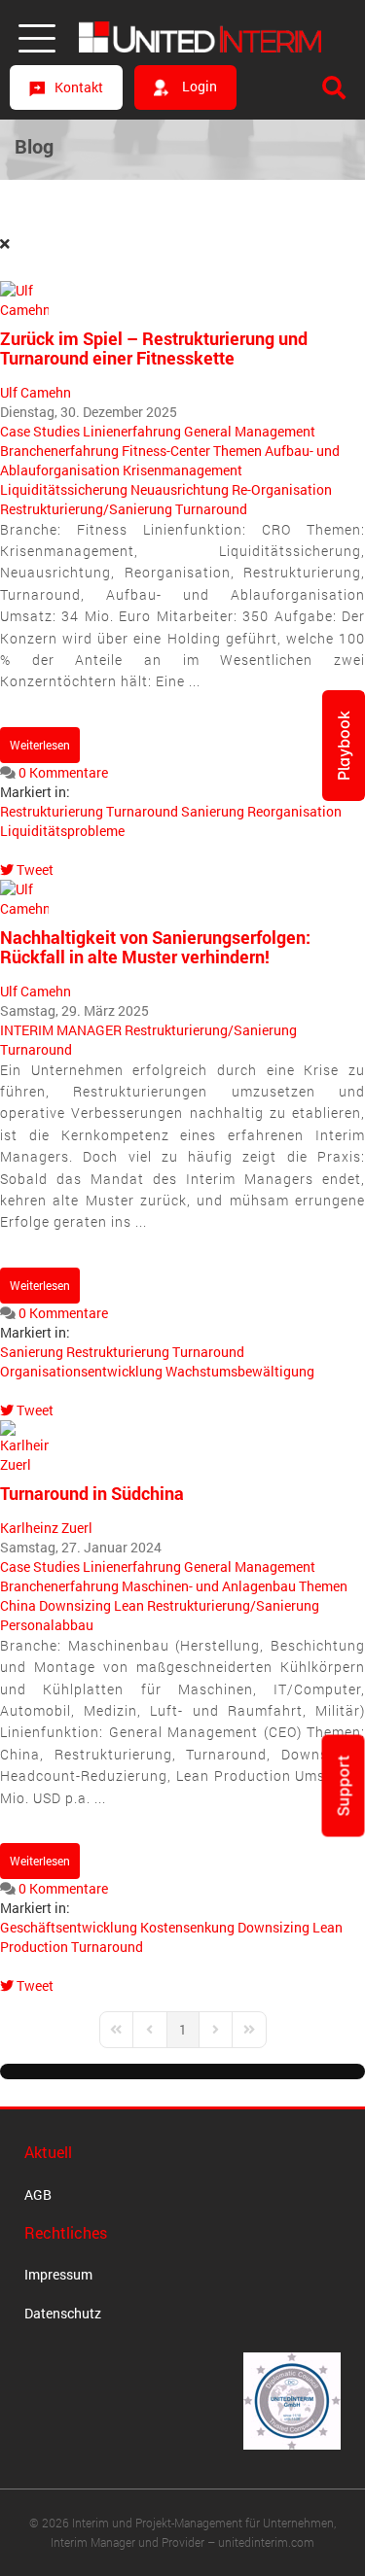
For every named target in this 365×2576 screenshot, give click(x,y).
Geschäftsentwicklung (69, 1927)
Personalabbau (47, 1625)
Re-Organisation (282, 489)
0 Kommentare (63, 772)
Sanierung (213, 811)
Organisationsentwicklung (81, 1371)
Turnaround (211, 509)
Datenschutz (63, 2313)
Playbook (344, 746)
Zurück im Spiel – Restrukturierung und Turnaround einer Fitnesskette (154, 348)
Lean (129, 1605)
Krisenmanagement (182, 470)
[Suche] (334, 87)
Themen (237, 451)
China (18, 1605)
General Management (250, 431)
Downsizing (75, 1605)
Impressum (58, 2274)
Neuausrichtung (180, 489)
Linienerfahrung (132, 431)
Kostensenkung (187, 1927)
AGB (38, 2194)
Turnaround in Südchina (92, 1493)
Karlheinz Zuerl (46, 1528)
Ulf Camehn (36, 392)
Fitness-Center (166, 451)
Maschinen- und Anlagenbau (209, 1586)
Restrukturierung (52, 811)
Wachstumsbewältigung (240, 1371)
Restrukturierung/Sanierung (86, 509)
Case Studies (40, 431)
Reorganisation (294, 811)
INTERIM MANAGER (61, 1030)
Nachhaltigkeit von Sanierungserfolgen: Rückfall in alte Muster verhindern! (155, 947)
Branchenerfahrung (59, 451)
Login (198, 86)
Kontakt (79, 87)
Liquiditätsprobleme (62, 831)
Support (344, 1786)
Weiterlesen (40, 745)
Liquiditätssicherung (64, 489)
